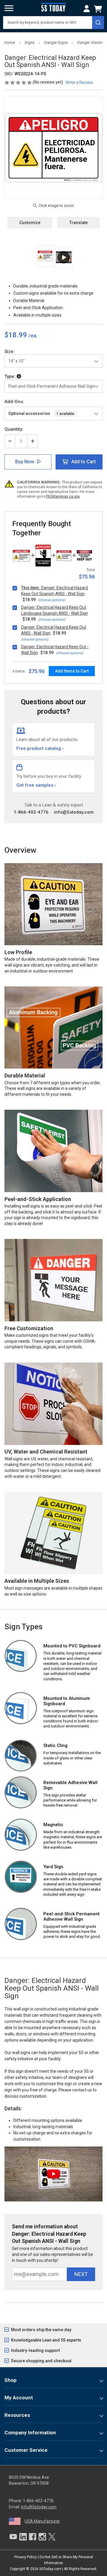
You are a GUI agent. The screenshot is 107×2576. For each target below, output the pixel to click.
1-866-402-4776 (31, 812)
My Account (19, 2398)
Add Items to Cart (72, 671)
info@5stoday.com (74, 812)
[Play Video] (64, 257)
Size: (10, 352)
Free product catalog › (40, 748)
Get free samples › (36, 785)
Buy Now (25, 462)
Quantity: (14, 429)
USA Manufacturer (42, 2521)
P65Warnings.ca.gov (63, 496)
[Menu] (9, 8)
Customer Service (26, 2450)
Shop (11, 2380)
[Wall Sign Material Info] (19, 376)
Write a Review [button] (79, 82)
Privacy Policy (26, 2557)
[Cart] (99, 9)
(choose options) (52, 600)
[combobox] (53, 23)
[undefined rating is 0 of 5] (19, 82)
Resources (17, 2415)
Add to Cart (84, 462)
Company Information (30, 2433)
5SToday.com (50, 2569)
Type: (11, 376)
